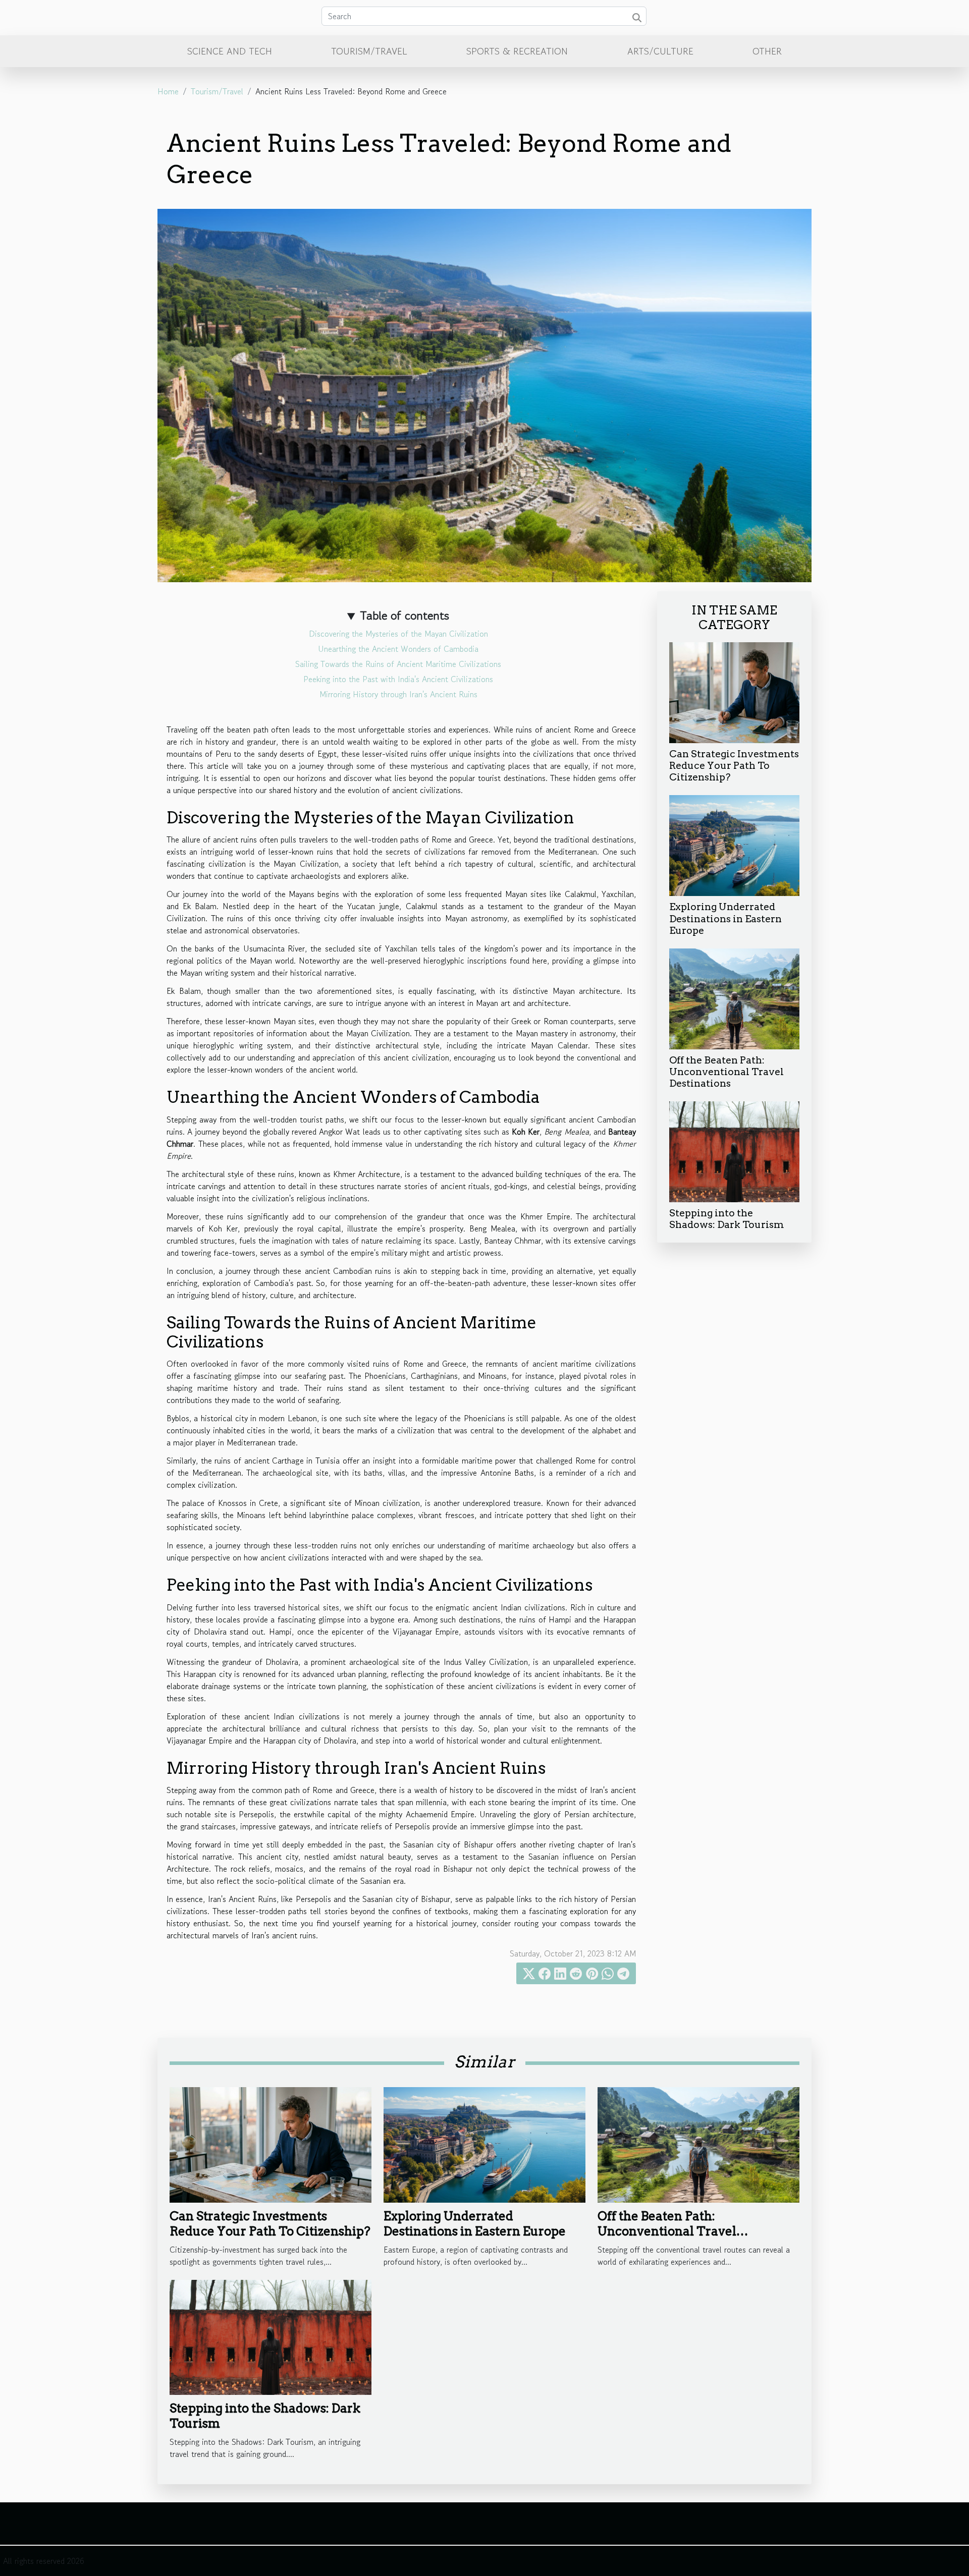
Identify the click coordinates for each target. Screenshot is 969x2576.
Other (767, 51)
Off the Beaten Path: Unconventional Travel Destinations (726, 1072)
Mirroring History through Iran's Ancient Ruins (398, 694)
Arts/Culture (660, 51)
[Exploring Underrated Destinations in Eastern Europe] (734, 845)
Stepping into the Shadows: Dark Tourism (727, 1219)
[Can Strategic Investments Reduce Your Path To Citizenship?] (734, 692)
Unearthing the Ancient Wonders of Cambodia (398, 649)
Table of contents (405, 615)
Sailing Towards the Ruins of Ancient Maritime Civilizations (398, 664)
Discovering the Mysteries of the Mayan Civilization (398, 634)
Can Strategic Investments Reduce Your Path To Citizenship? (734, 766)
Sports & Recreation (517, 51)
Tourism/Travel (369, 51)
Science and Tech (230, 51)
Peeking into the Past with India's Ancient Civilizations (398, 679)
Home (168, 91)
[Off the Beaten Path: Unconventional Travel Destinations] (734, 997)
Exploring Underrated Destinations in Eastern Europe (725, 918)
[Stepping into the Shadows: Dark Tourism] (734, 1150)
